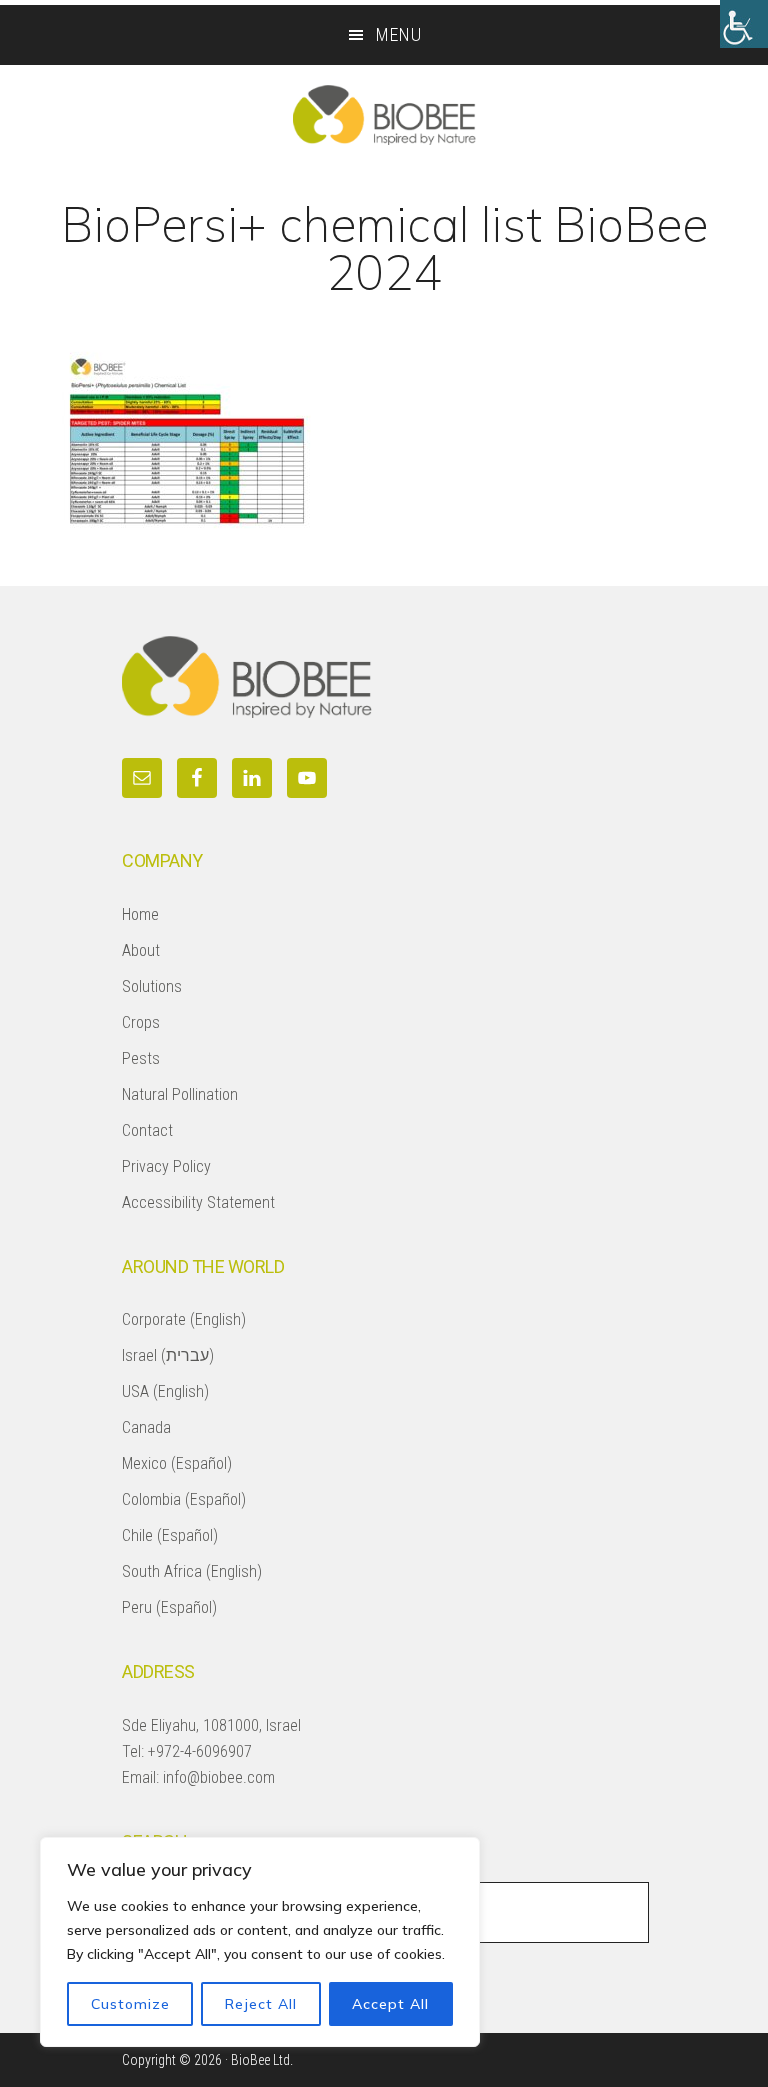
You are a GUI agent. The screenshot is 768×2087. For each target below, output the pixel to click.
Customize (130, 2004)
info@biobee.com (219, 1777)
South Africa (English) (192, 1571)
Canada (146, 1427)
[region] (260, 1942)
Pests (141, 1058)
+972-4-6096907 (200, 1751)
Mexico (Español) (177, 1463)
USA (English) (165, 1391)
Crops (141, 1022)
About (141, 950)
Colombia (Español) (184, 1499)
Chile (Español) (170, 1535)
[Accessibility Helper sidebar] (744, 24)
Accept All (390, 2004)
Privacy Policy (166, 1166)
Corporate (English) (184, 1319)
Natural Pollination (180, 1094)
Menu (399, 34)
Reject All (261, 2004)
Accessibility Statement (198, 1202)
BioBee (384, 115)
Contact (147, 1130)
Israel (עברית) (168, 1355)
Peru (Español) (169, 1607)
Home (140, 914)
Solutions (152, 986)
